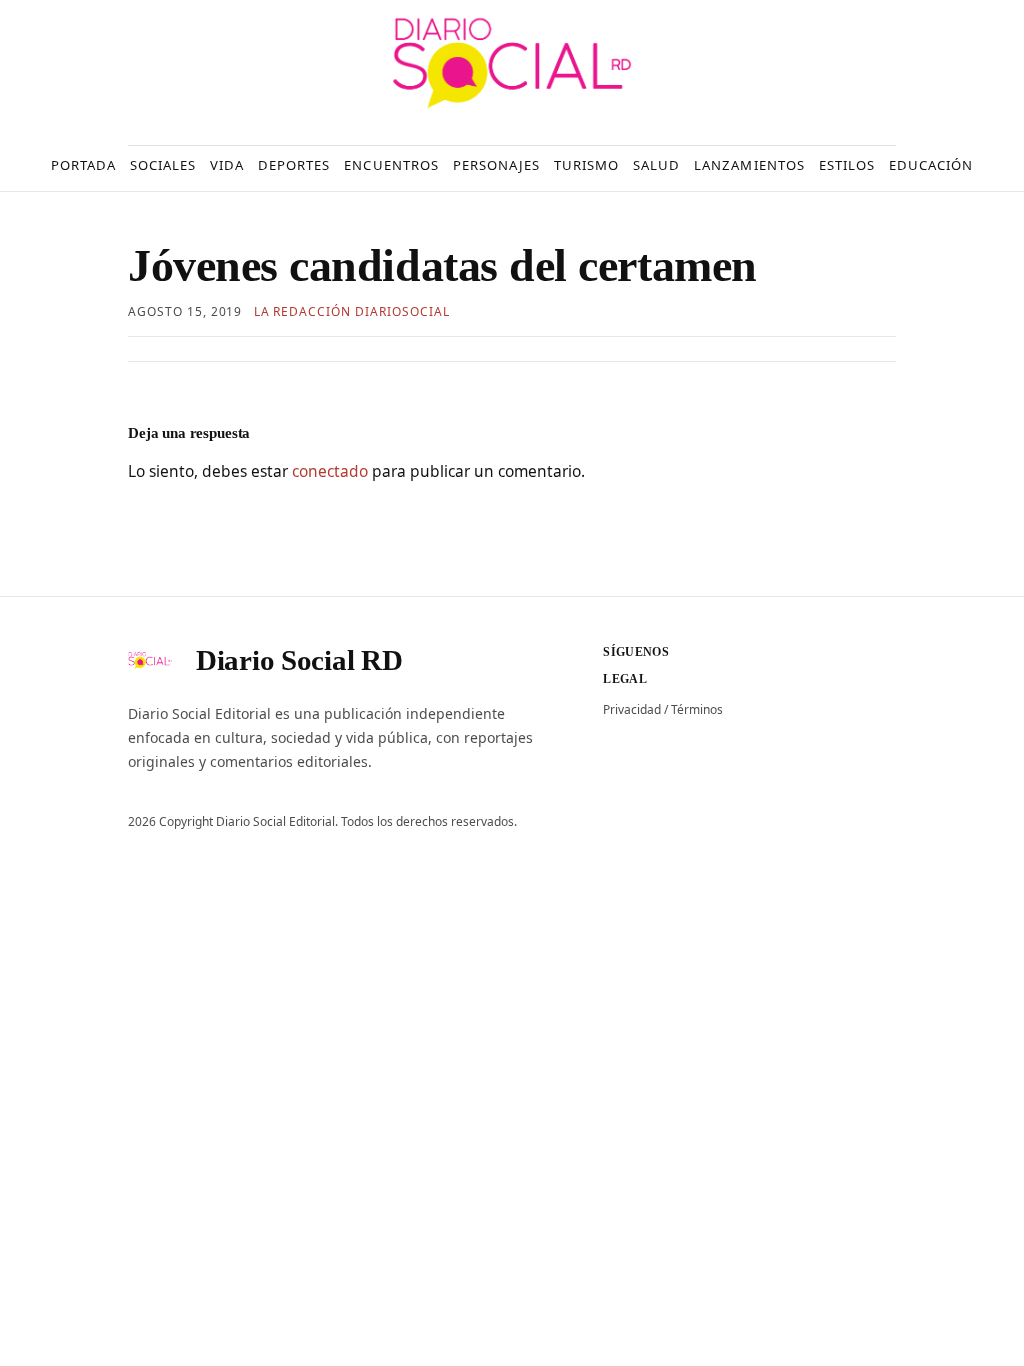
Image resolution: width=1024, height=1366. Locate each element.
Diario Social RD (299, 660)
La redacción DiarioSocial (352, 311)
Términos (697, 709)
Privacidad (632, 709)
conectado (330, 471)
